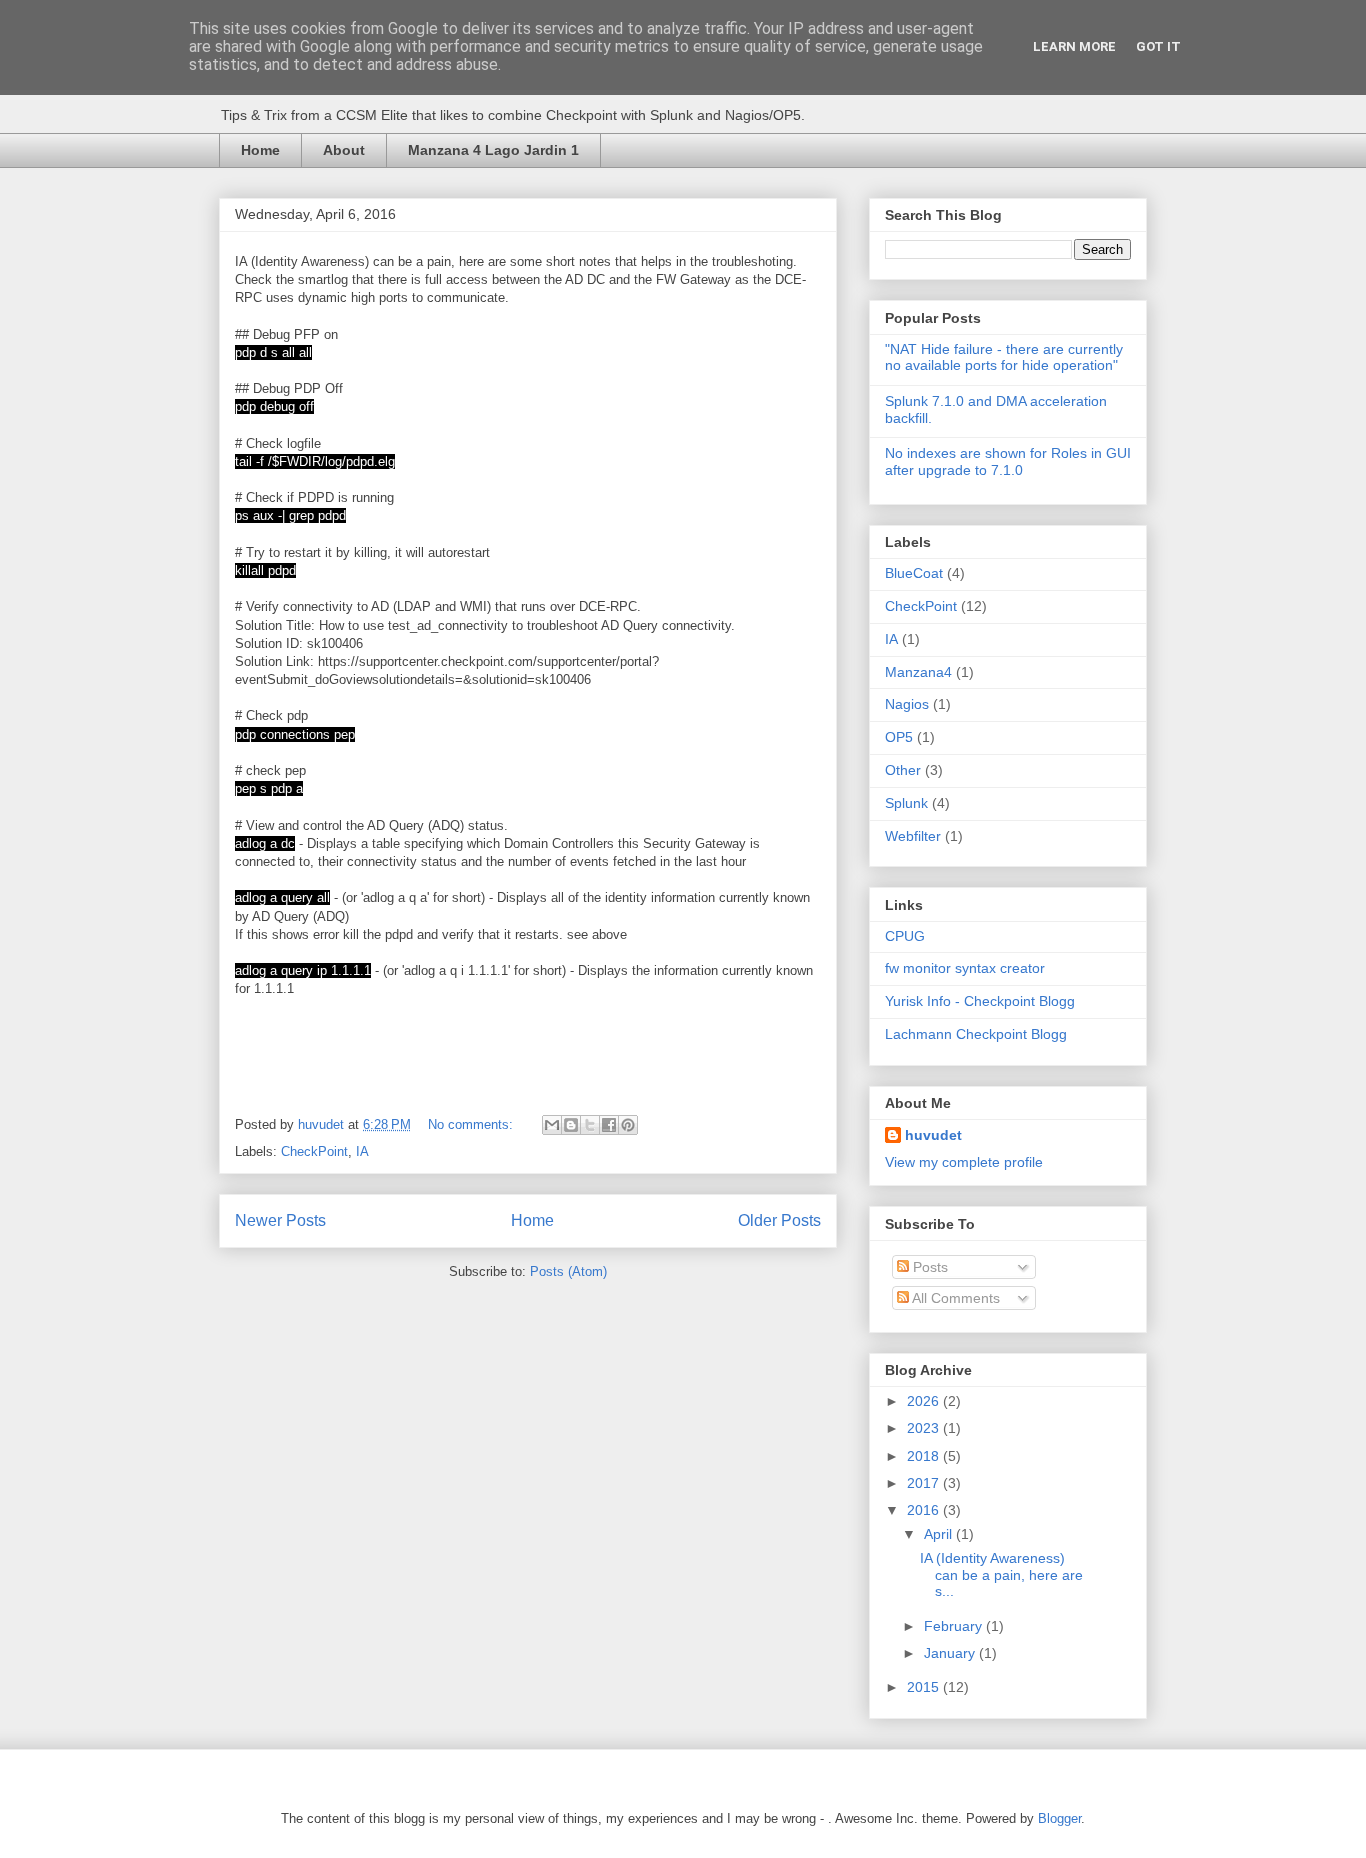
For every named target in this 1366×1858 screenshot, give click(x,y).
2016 (925, 1510)
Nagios (907, 704)
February (955, 1626)
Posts (928, 1267)
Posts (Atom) (568, 1271)
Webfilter (913, 836)
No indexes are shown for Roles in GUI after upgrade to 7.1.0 (1008, 461)
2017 (925, 1483)
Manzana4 (918, 672)
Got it (1158, 46)
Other (903, 770)
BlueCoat (914, 573)
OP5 (899, 737)
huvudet (933, 1135)
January (951, 1653)
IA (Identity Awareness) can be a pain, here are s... (1001, 1575)
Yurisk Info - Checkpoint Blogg (980, 1001)
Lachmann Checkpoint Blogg (976, 1034)
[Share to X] (590, 1125)
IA (362, 1151)
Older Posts (779, 1220)
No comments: (472, 1124)
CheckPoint (314, 1151)
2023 (925, 1428)
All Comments (954, 1298)
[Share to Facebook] (609, 1125)
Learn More (1074, 46)
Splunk (906, 803)
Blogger (1059, 1818)
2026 (925, 1401)
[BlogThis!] (571, 1125)
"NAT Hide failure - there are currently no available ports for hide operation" (1004, 357)
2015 (925, 1687)
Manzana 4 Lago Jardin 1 (493, 150)
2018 (925, 1456)
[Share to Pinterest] (628, 1125)
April (940, 1534)
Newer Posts (280, 1220)
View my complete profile (964, 1162)
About (344, 150)
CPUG (905, 936)
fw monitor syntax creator (965, 968)
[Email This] (552, 1125)
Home (260, 150)
